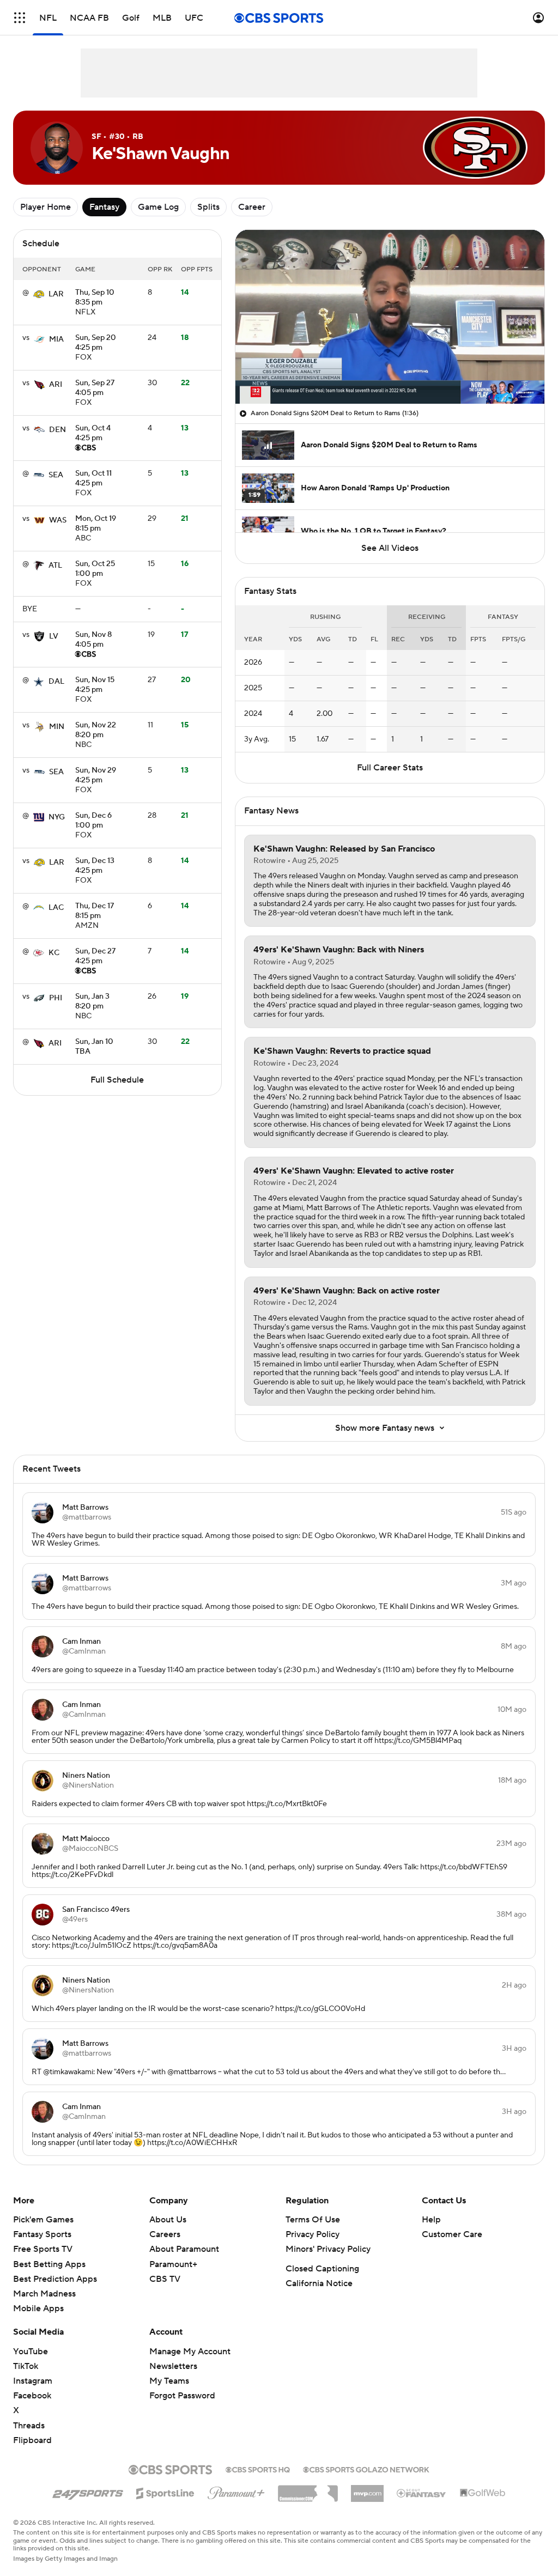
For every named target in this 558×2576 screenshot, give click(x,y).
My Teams (169, 2381)
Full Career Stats (390, 768)
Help (431, 2220)
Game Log (158, 207)
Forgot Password (182, 2396)
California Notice (319, 2283)
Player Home (46, 207)
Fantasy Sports (42, 2234)
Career (252, 207)
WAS (58, 520)
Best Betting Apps (49, 2264)
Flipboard (32, 2440)
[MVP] (367, 2489)
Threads (29, 2426)
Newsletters (173, 2366)
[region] (390, 317)
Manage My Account (190, 2352)
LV (54, 636)
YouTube (31, 2352)
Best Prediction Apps (55, 2279)
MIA (56, 339)
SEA (56, 475)
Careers (165, 2234)
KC (54, 953)
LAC (56, 908)
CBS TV (165, 2279)
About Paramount (184, 2249)
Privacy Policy (313, 2234)
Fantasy (104, 207)
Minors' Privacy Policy (328, 2249)
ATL (55, 566)
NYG (57, 817)
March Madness (44, 2294)
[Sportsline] (165, 2492)
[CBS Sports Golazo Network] (366, 2469)
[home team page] (39, 294)
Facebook (32, 2396)
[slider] (390, 372)
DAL (56, 682)
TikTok (26, 2366)
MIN (57, 727)
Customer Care (452, 2234)
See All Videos (390, 548)
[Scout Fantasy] (422, 2493)
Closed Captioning (322, 2269)
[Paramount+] (236, 2491)
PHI (56, 998)
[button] (20, 18)
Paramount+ (173, 2264)
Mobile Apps (38, 2308)
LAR (56, 294)
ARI (56, 385)
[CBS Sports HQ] (258, 2469)
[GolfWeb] (483, 2493)
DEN (57, 430)
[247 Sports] (88, 2492)
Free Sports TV (43, 2249)
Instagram (33, 2381)
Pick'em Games (43, 2220)
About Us (168, 2220)
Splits (208, 207)
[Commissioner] (308, 2489)
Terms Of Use (313, 2220)
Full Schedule (117, 1080)
